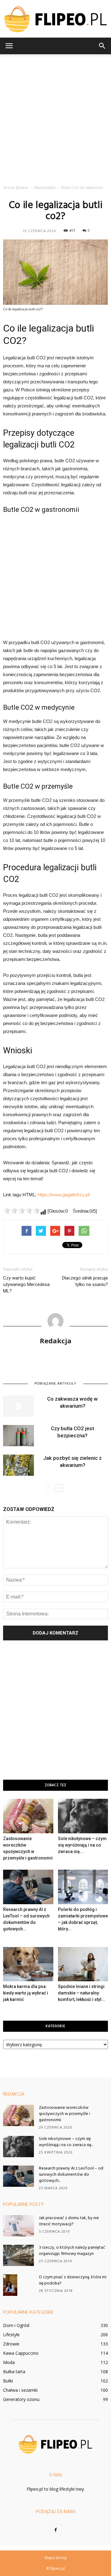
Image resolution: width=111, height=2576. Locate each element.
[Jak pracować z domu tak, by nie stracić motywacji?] (18, 2226)
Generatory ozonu (21, 2399)
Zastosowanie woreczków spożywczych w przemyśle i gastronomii (64, 2114)
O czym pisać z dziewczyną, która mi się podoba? (73, 2280)
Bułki (8, 2381)
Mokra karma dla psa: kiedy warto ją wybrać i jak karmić (26, 1993)
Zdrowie (11, 2344)
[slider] (22, 1210)
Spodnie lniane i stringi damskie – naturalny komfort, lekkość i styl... (82, 1993)
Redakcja (56, 1341)
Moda (9, 2362)
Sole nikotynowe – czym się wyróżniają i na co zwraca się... (82, 1845)
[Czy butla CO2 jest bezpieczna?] (18, 1436)
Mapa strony (56, 2558)
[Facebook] (55, 2530)
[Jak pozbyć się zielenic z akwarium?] (18, 1465)
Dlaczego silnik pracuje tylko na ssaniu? (85, 1281)
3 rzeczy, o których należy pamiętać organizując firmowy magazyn (72, 2251)
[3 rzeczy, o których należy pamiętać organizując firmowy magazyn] (18, 2255)
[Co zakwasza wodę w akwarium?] (18, 1406)
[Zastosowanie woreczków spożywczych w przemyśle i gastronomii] (28, 1816)
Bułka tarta (14, 2372)
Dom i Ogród (16, 2325)
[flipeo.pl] (55, 19)
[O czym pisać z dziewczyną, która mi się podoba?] (10, 2285)
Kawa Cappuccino (21, 2353)
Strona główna (16, 188)
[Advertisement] (55, 118)
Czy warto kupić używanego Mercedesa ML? (26, 1284)
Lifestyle (11, 2335)
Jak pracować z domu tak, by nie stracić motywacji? (69, 2221)
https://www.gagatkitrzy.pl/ (64, 1195)
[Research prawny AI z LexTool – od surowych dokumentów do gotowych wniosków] (28, 1887)
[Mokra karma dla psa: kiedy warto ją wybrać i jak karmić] (28, 1964)
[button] (102, 46)
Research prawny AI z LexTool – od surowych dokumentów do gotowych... (71, 2175)
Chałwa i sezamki (20, 2390)
